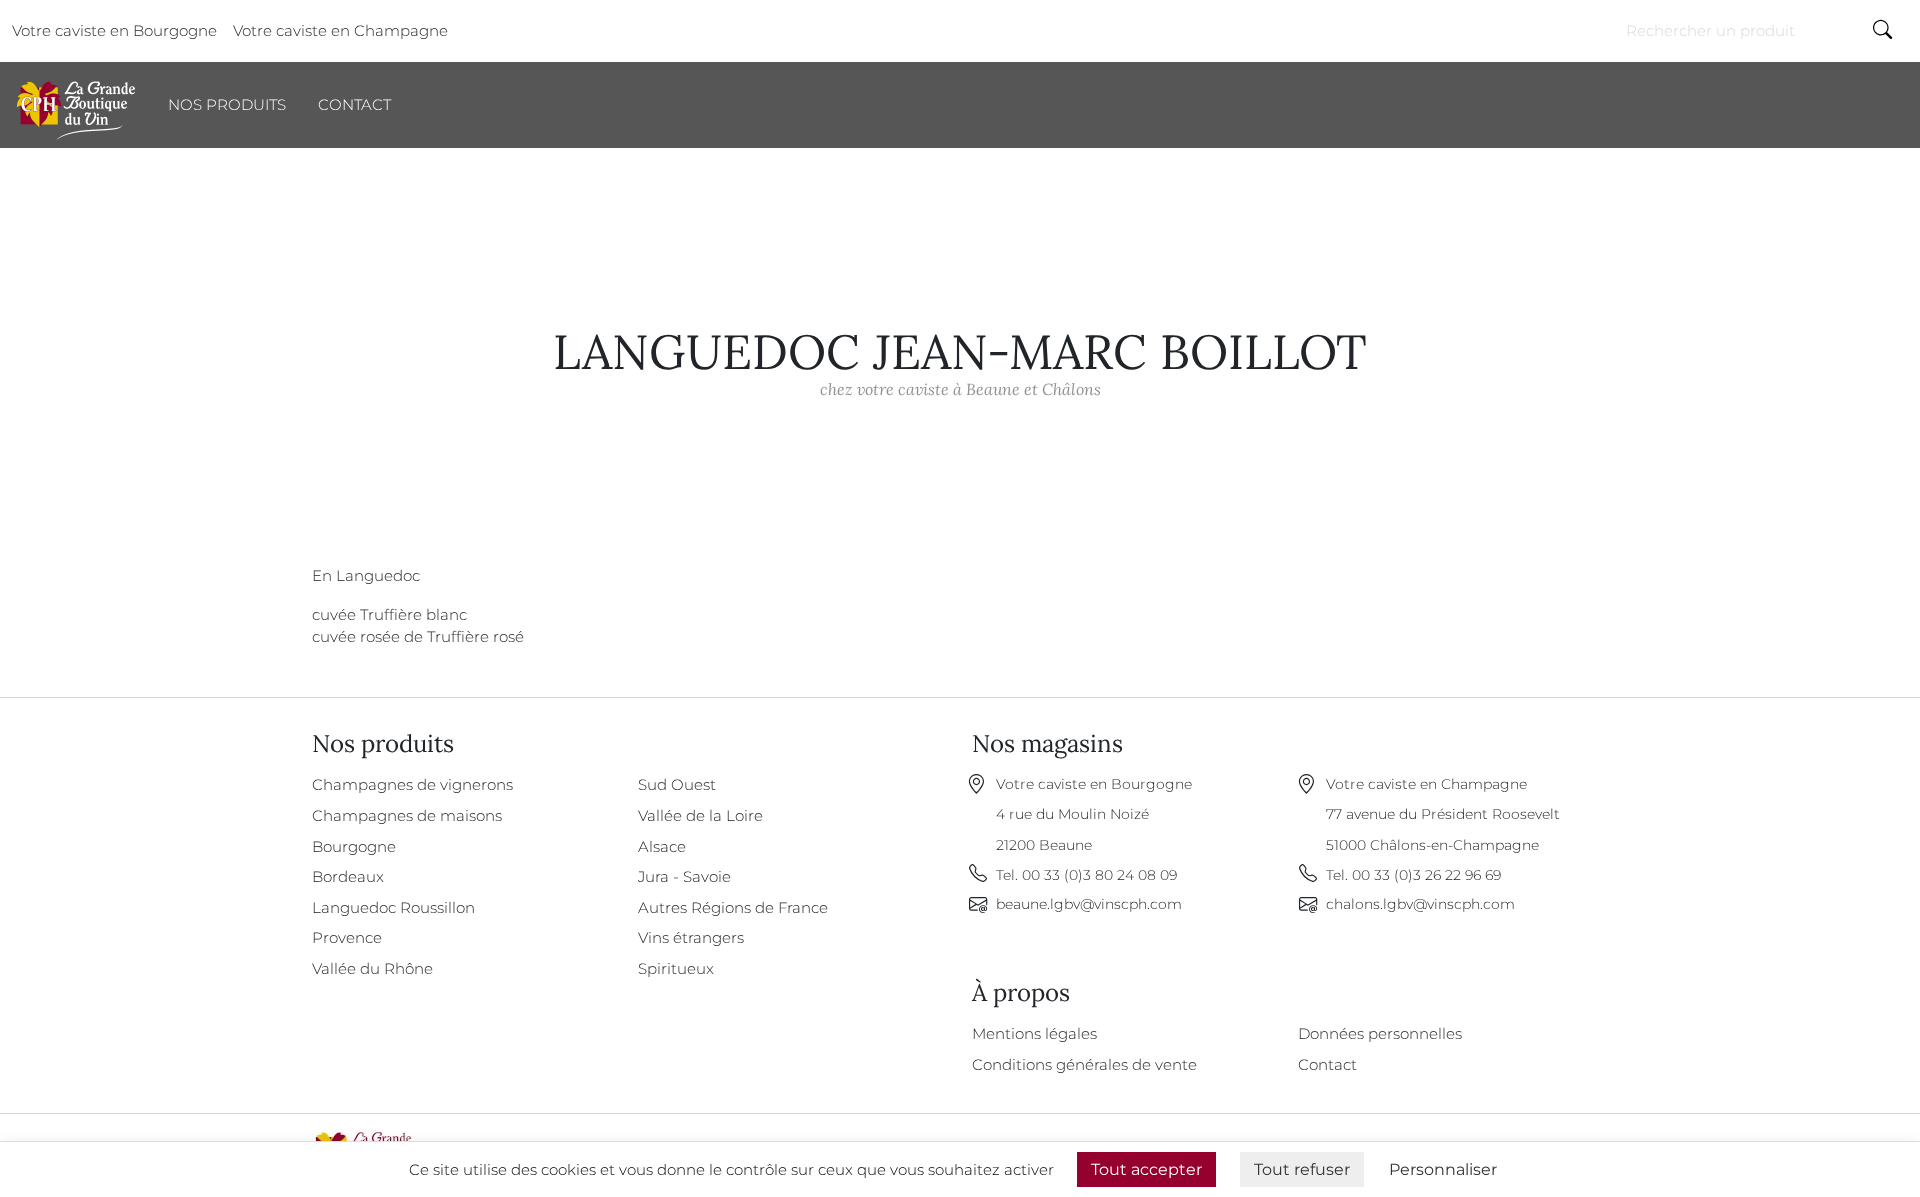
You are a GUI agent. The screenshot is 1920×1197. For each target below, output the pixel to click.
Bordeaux (348, 876)
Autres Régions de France (733, 907)
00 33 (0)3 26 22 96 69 (1426, 875)
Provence (347, 937)
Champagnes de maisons (407, 815)
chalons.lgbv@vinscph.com (1420, 904)
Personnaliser (1443, 1169)
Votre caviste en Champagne (340, 30)
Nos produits (227, 104)
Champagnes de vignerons (412, 784)
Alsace (662, 846)
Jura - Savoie (684, 876)
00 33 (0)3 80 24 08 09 (1099, 875)
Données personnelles (1380, 1033)
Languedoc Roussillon (393, 907)
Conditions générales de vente (1084, 1064)
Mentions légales (1034, 1033)
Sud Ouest (677, 784)
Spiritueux (676, 968)
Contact (354, 104)
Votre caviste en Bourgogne (114, 30)
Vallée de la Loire (700, 815)
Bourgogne (354, 846)
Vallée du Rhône (372, 968)
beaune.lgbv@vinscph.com (1089, 904)
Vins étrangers (691, 937)
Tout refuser (1302, 1169)
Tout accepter (1146, 1169)
